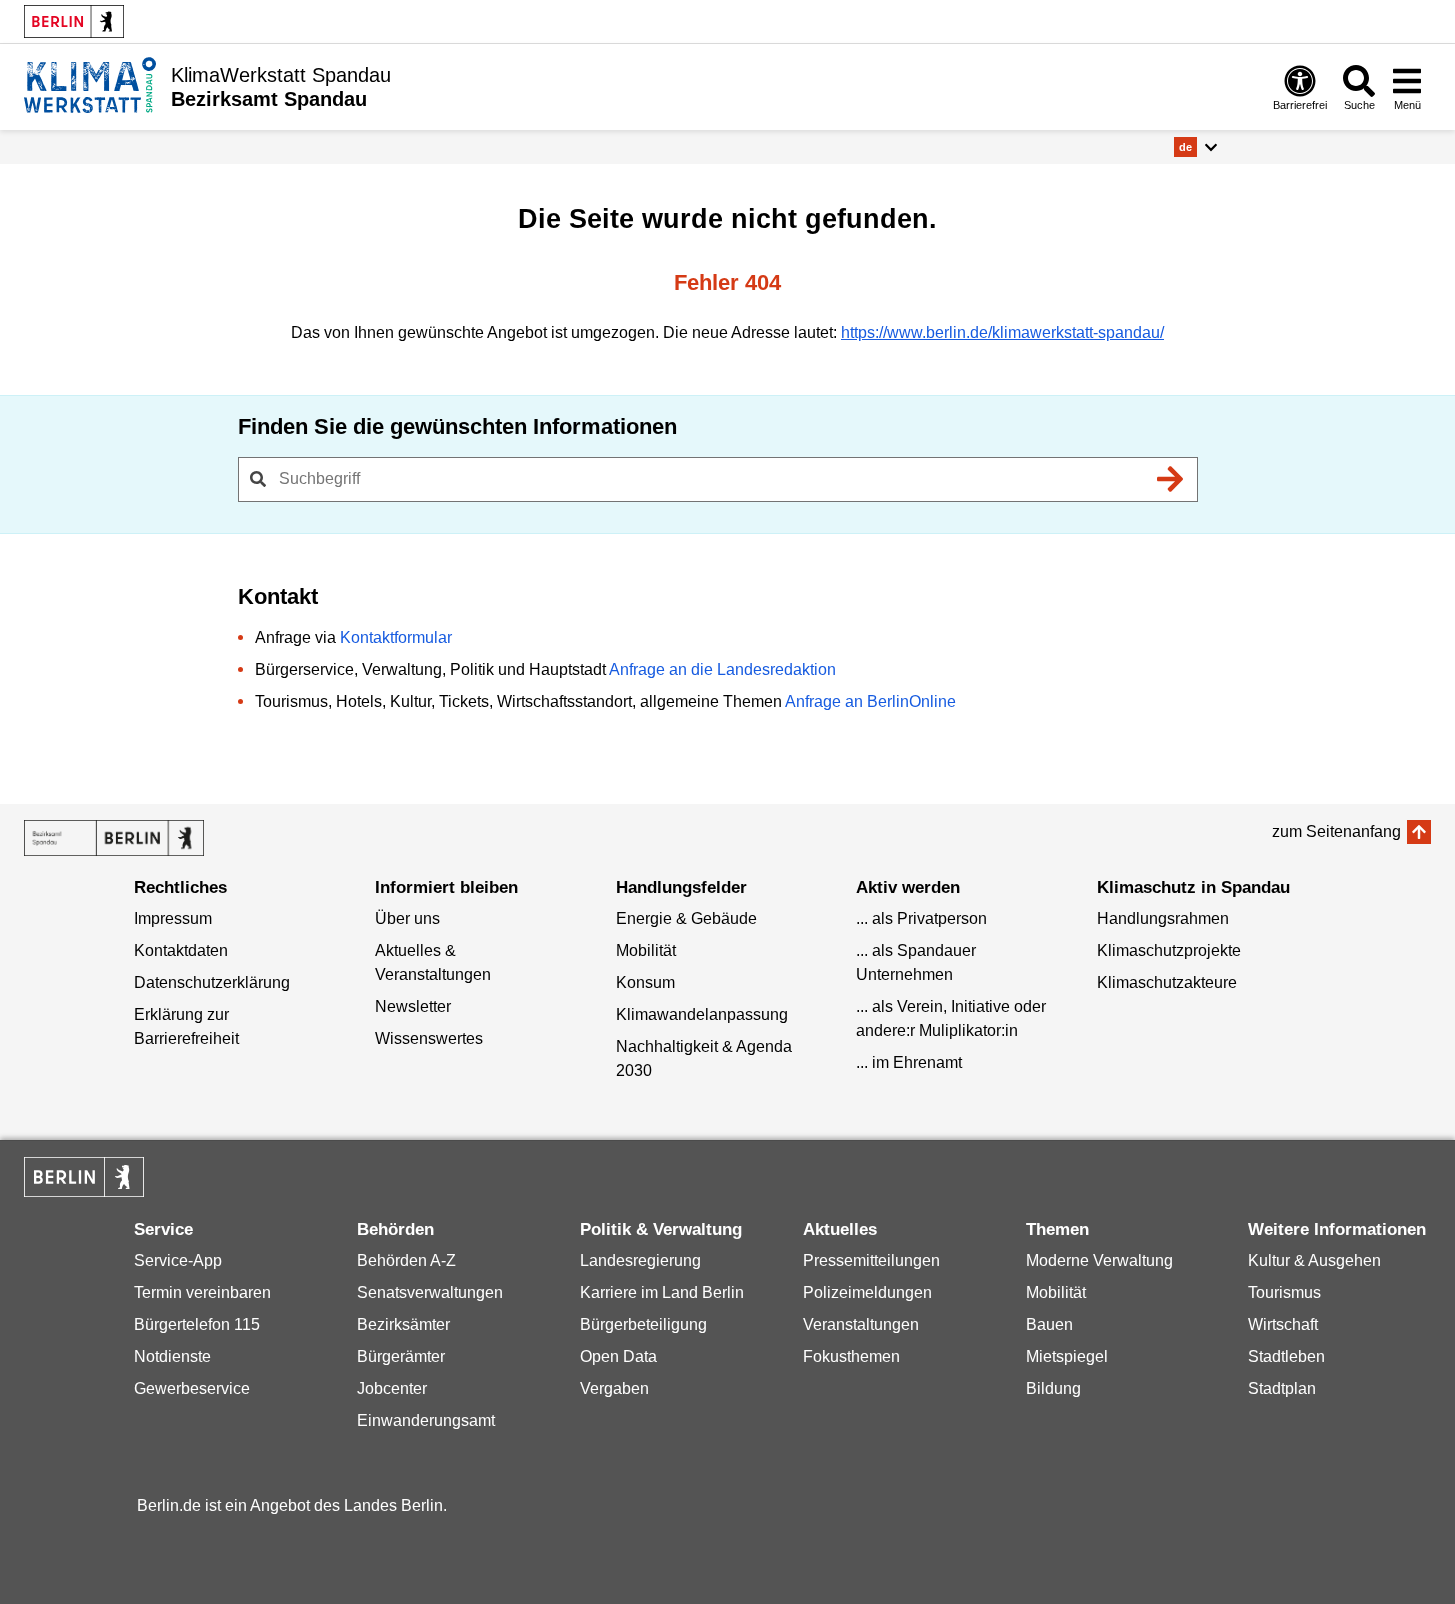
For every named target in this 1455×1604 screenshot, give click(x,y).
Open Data (618, 1356)
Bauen (1049, 1324)
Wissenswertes (429, 1038)
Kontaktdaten (181, 950)
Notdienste (172, 1356)
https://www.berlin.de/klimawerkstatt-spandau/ (1002, 332)
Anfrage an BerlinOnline (870, 701)
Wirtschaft (1283, 1324)
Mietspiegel (1067, 1356)
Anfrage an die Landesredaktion (722, 669)
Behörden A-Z (406, 1260)
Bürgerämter (401, 1356)
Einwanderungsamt (426, 1420)
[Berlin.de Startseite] (74, 21)
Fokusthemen (851, 1356)
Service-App (178, 1260)
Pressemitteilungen (871, 1260)
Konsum (645, 982)
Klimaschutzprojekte (1169, 950)
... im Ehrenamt (909, 1062)
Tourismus (1284, 1292)
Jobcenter (392, 1388)
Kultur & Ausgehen (1314, 1260)
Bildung (1053, 1388)
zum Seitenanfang (1336, 831)
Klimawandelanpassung (702, 1014)
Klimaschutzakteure (1167, 982)
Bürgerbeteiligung (643, 1324)
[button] (1195, 147)
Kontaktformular (396, 637)
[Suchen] (1171, 479)
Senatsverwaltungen (430, 1292)
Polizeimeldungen (867, 1292)
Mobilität (646, 950)
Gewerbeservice (192, 1388)
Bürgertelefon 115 (197, 1324)
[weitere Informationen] (90, 85)
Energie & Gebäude (686, 918)
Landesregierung (640, 1260)
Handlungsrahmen (1163, 918)
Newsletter (413, 1006)
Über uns (407, 918)
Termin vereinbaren (202, 1292)
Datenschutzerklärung (212, 982)
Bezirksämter (403, 1324)
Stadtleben (1286, 1356)
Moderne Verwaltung (1099, 1260)
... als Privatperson (921, 918)
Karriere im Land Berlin (662, 1292)
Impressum (173, 918)
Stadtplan (1282, 1388)
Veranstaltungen (861, 1324)
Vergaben (614, 1388)
